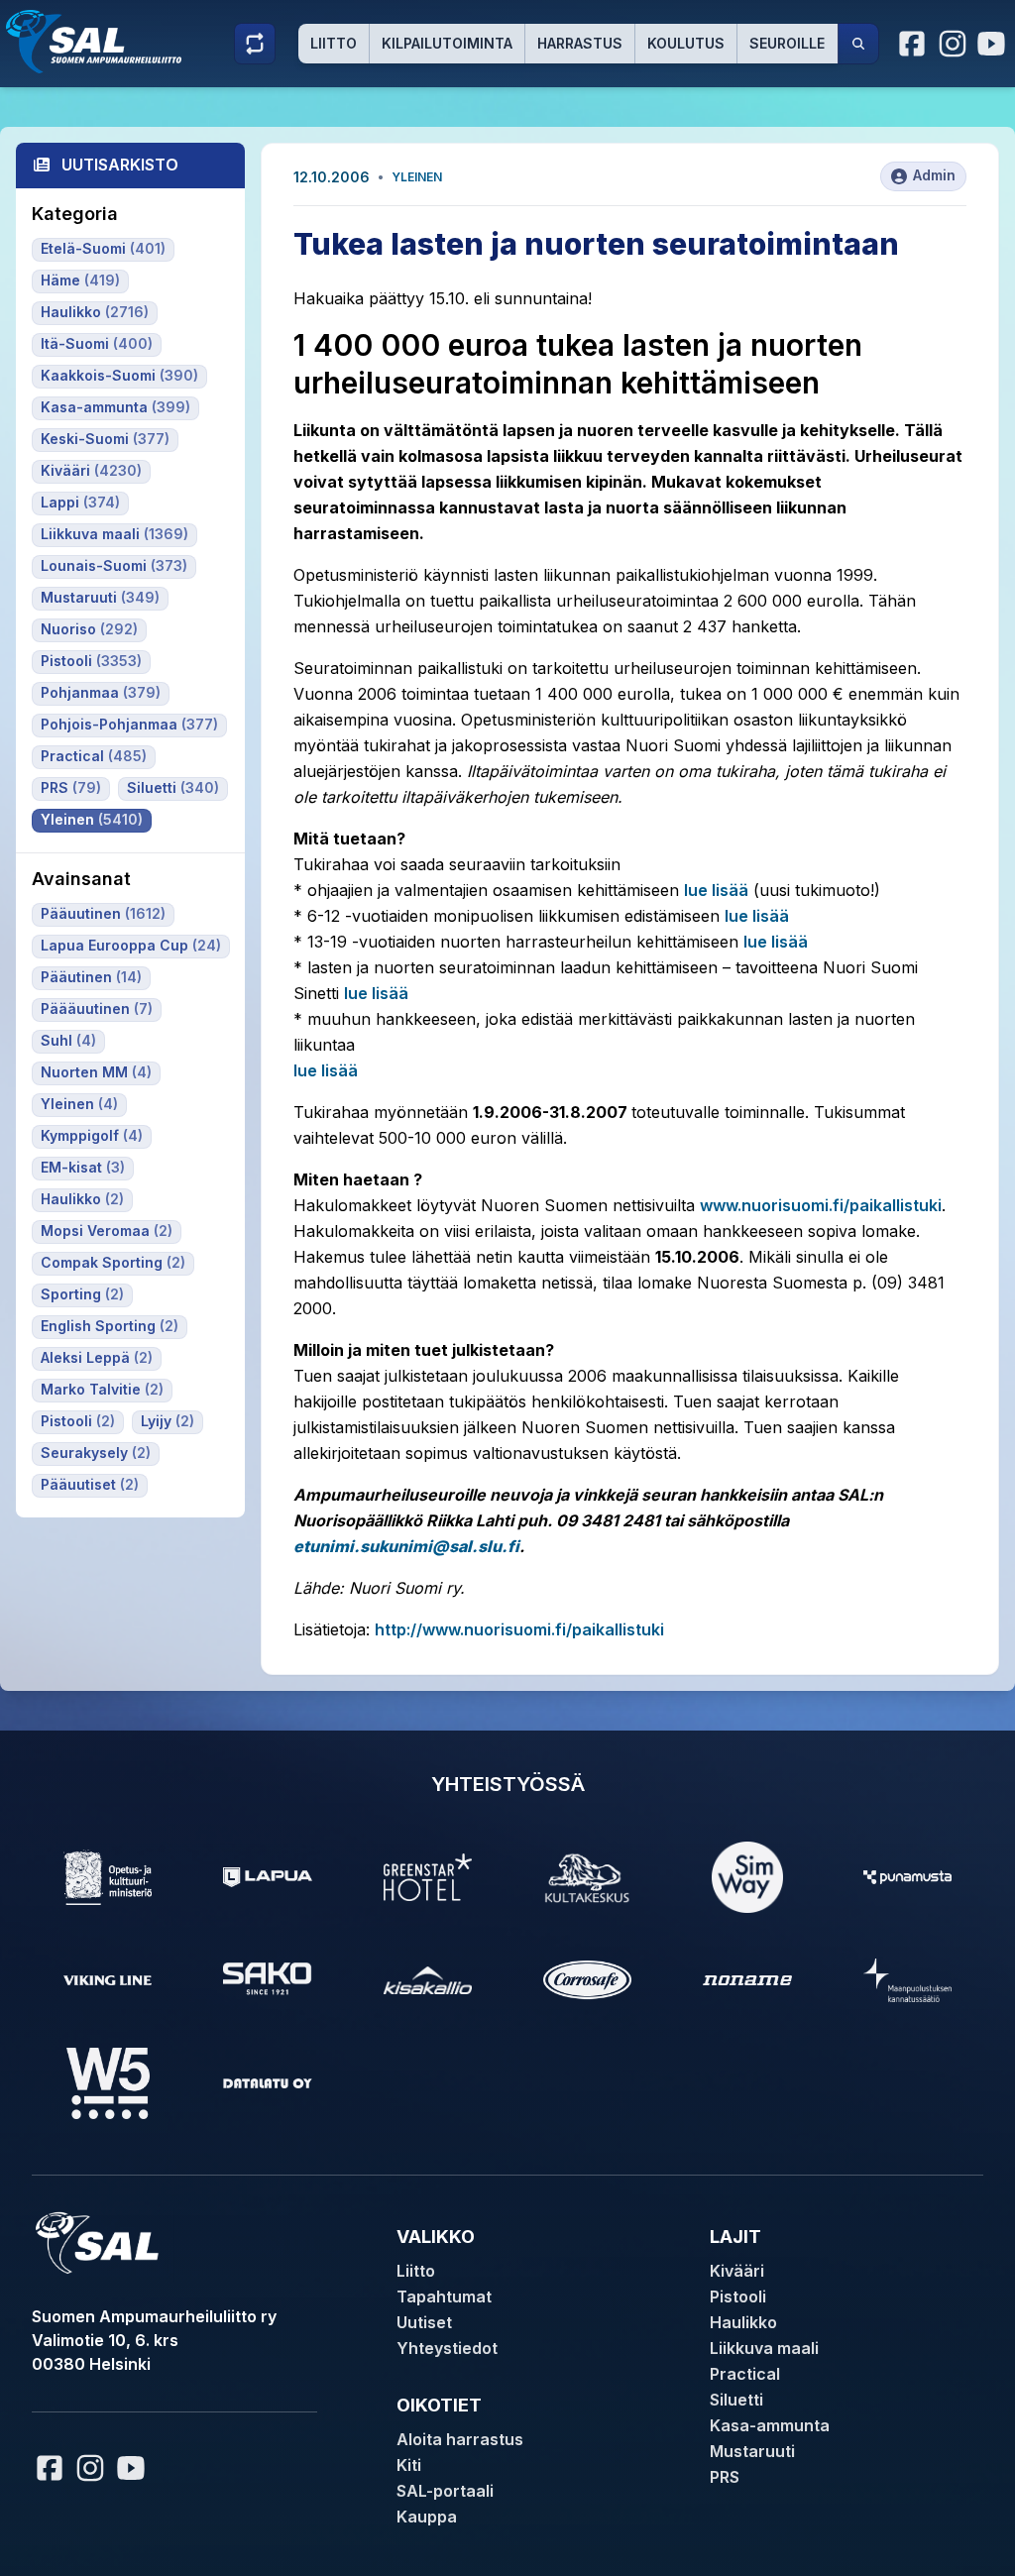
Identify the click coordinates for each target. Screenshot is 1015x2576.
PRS (725, 2477)
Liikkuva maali (764, 2348)
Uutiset (424, 2322)
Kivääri (737, 2271)
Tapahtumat (444, 2296)
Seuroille (787, 43)
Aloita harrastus (460, 2439)
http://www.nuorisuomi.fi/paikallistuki (519, 1629)
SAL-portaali (445, 2491)
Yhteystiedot (447, 2348)
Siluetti (736, 2400)
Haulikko (743, 2322)
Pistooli (738, 2296)
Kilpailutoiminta (447, 43)
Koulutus (686, 43)
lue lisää (716, 890)
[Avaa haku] (858, 44)
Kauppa (427, 2517)
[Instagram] (953, 44)
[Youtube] (994, 44)
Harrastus (580, 43)
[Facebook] (913, 44)
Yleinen (417, 177)
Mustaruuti (752, 2451)
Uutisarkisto (120, 165)
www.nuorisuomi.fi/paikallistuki (821, 1205)
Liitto (334, 43)
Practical (745, 2374)
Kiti (409, 2465)
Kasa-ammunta (770, 2425)
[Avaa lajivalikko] (255, 44)
